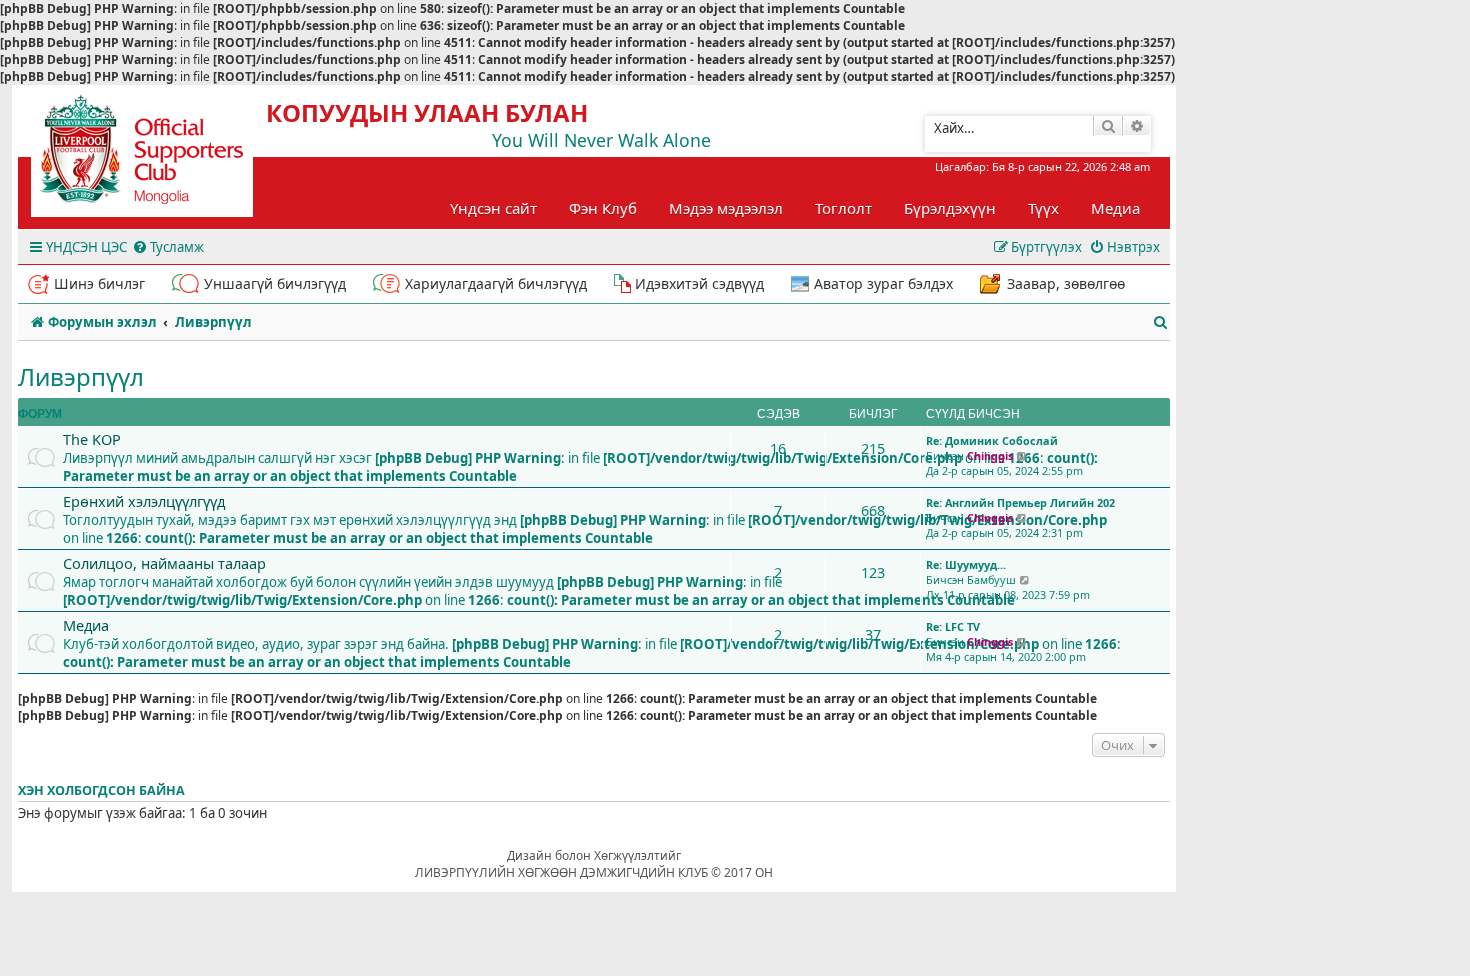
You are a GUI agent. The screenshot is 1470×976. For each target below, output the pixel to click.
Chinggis (990, 455)
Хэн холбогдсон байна (101, 790)
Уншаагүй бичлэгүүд (275, 283)
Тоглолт (843, 208)
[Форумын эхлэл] (160, 156)
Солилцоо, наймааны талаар (164, 563)
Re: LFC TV (953, 626)
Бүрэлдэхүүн (950, 208)
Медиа (1115, 208)
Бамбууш (991, 579)
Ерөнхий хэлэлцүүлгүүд (144, 501)
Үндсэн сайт (493, 208)
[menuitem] (168, 247)
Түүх (1043, 208)
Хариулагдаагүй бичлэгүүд (496, 283)
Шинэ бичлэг (99, 283)
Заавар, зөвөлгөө (1066, 283)
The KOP (92, 439)
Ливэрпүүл (81, 376)
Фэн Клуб (603, 208)
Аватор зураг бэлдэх (883, 283)
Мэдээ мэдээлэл (726, 208)
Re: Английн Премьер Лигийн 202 (1020, 502)
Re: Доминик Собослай (992, 440)
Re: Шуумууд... (966, 564)
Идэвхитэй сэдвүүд (699, 283)
